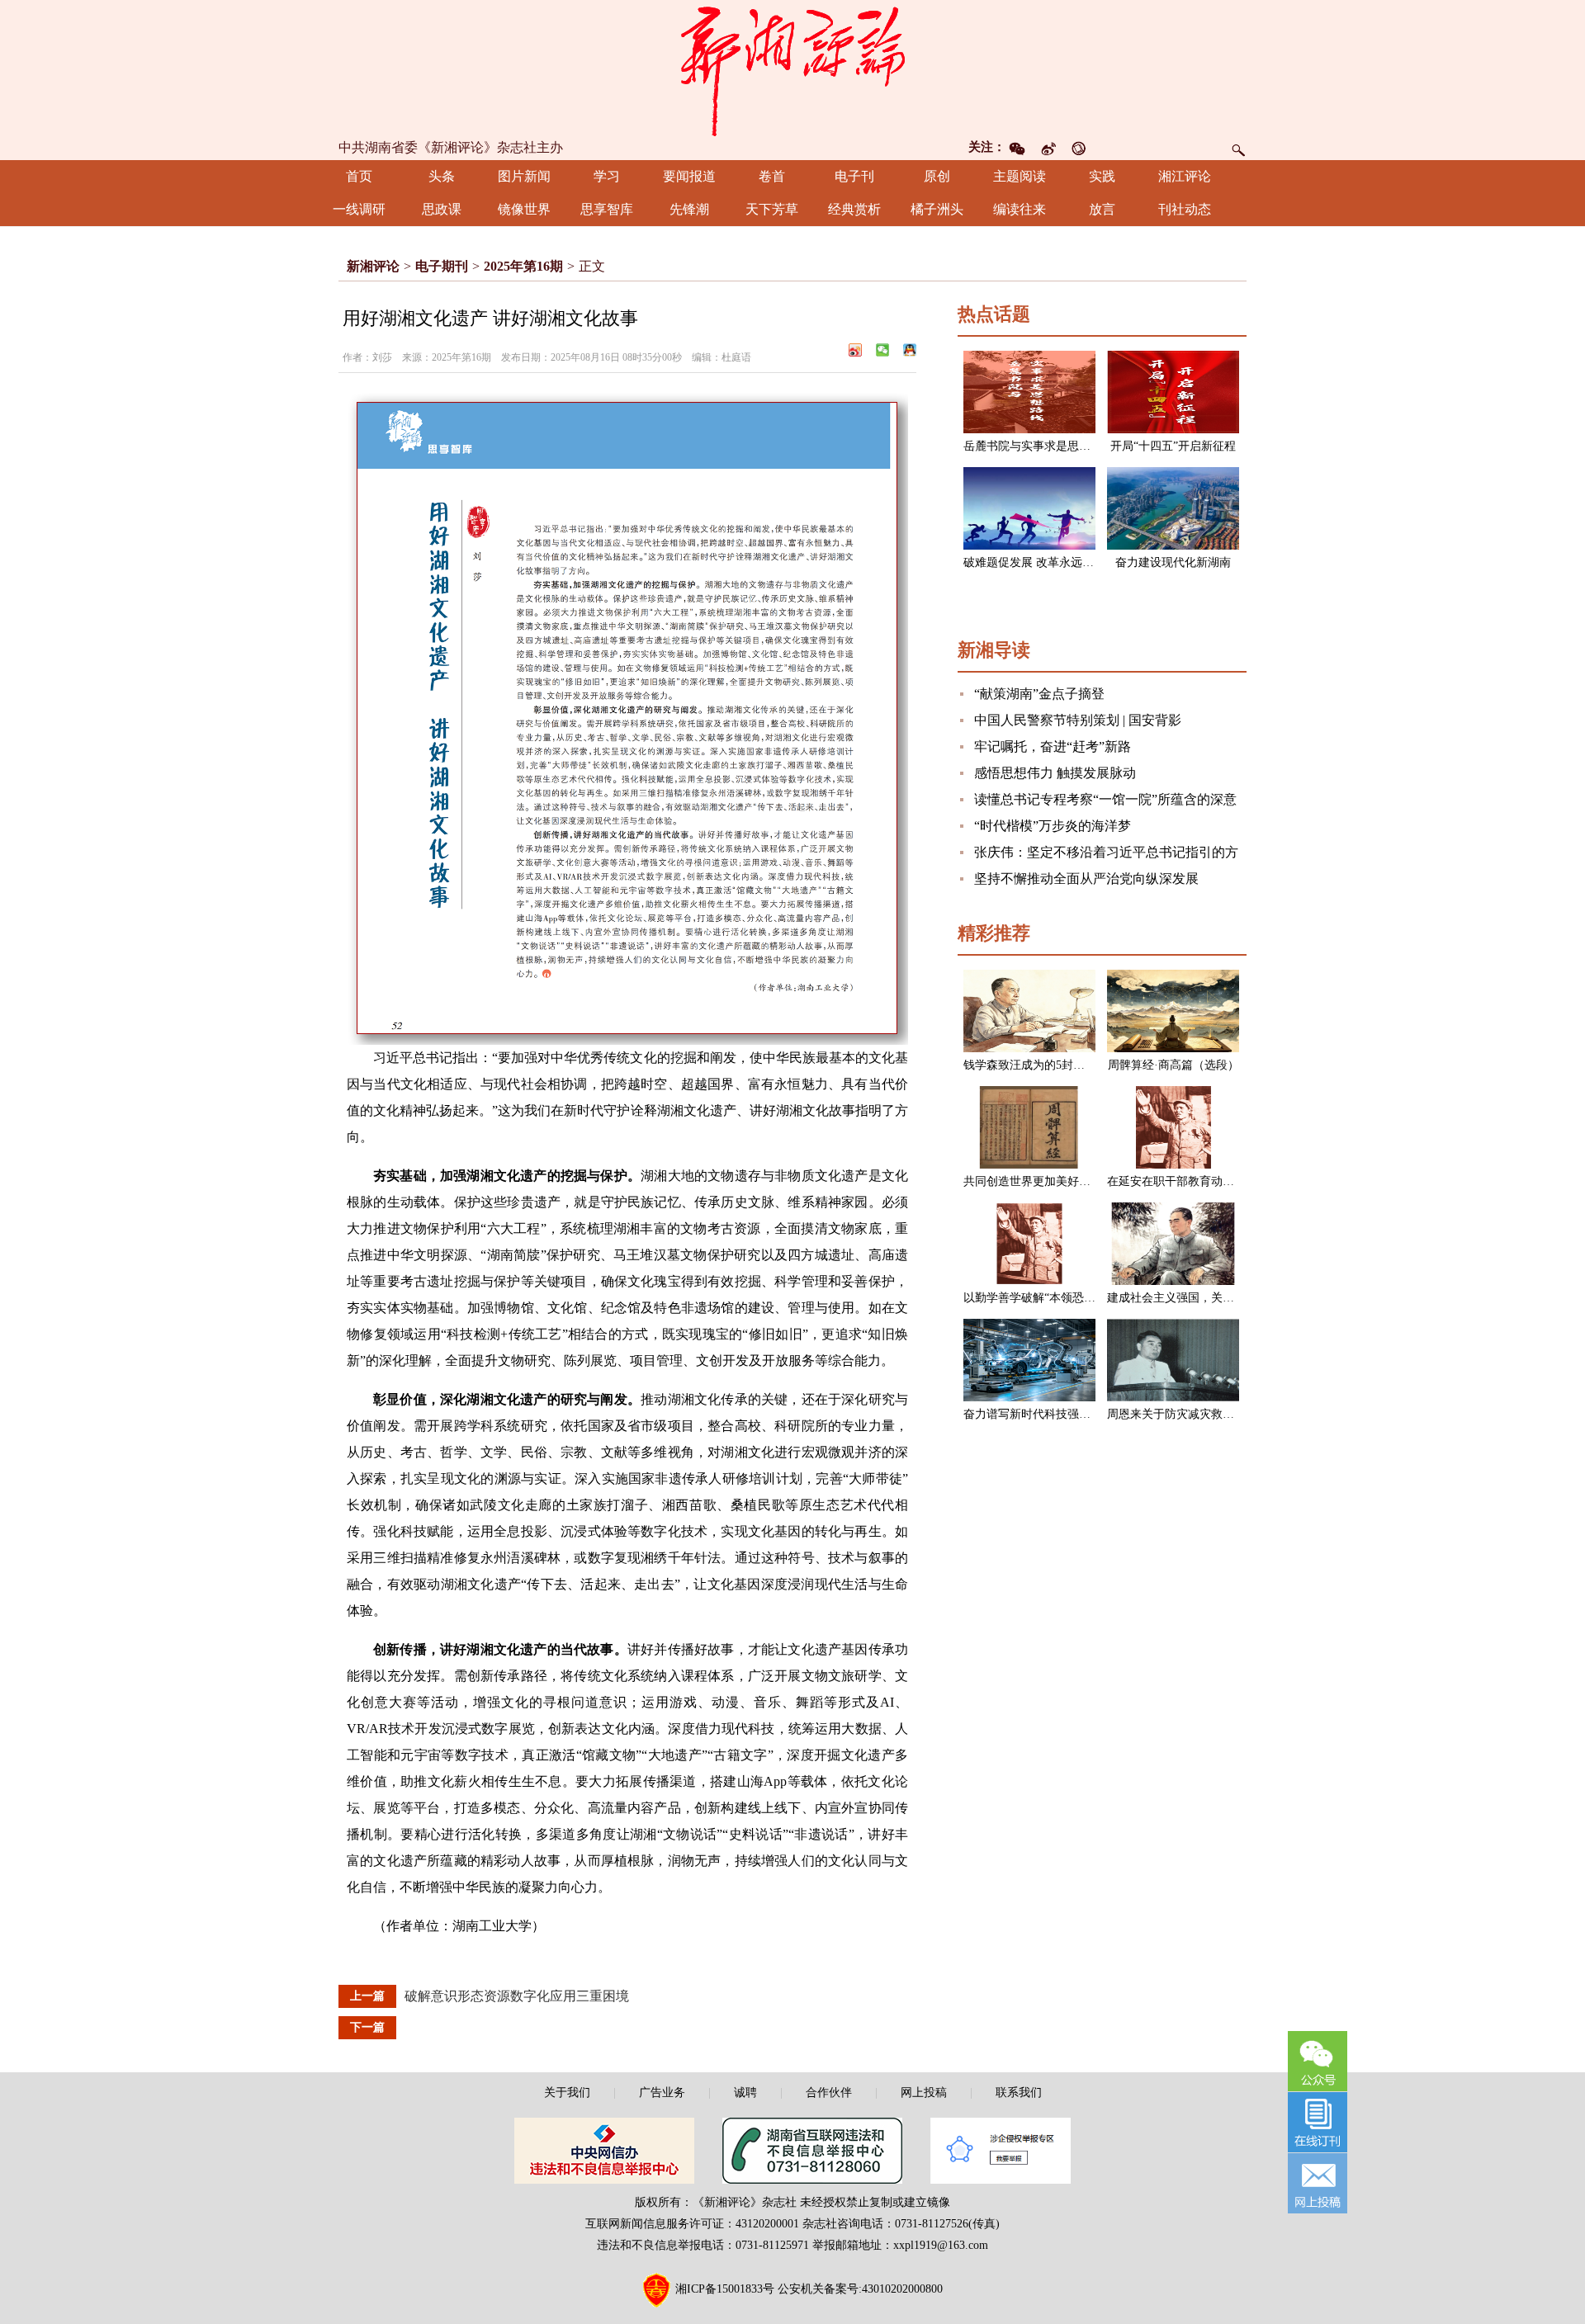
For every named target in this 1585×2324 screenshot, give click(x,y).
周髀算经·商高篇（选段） (1173, 1065)
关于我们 (567, 2093)
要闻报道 (689, 176)
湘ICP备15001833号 (725, 2289)
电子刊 (854, 176)
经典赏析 (854, 209)
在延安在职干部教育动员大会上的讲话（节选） (1228, 1181)
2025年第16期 (523, 266)
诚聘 (745, 2093)
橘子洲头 (937, 209)
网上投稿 (924, 2093)
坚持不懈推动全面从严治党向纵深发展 (1086, 879)
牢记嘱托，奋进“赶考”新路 (1053, 746)
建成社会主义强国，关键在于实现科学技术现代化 (1234, 1298)
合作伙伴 (829, 2093)
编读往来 (1020, 209)
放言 (1102, 209)
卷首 (772, 176)
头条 (442, 176)
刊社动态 (1185, 209)
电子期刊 (442, 266)
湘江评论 (1185, 176)
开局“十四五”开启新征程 (1173, 446)
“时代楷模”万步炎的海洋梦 (1053, 826)
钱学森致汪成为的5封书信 (1030, 1065)
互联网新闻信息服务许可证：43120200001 (692, 2224)
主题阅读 (1020, 176)
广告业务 (662, 2093)
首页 (359, 176)
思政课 (442, 209)
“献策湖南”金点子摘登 (1039, 694)
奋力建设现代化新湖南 (1173, 562)
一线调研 (359, 209)
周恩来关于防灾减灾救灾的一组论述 (1199, 1414)
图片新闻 (524, 176)
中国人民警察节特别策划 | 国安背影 (1078, 720)
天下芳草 (772, 209)
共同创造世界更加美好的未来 (1039, 1181)
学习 (607, 176)
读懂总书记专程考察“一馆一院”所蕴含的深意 (1105, 799)
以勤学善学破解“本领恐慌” (1032, 1298)
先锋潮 (689, 209)
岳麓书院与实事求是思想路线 (1039, 446)
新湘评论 (373, 266)
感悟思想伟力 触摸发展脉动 (1055, 773)
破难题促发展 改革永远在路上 (1040, 562)
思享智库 (607, 209)
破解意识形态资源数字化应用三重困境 (517, 1996)
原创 (937, 176)
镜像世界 (524, 209)
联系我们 (1019, 2093)
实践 (1102, 176)
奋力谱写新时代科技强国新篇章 (1044, 1414)
